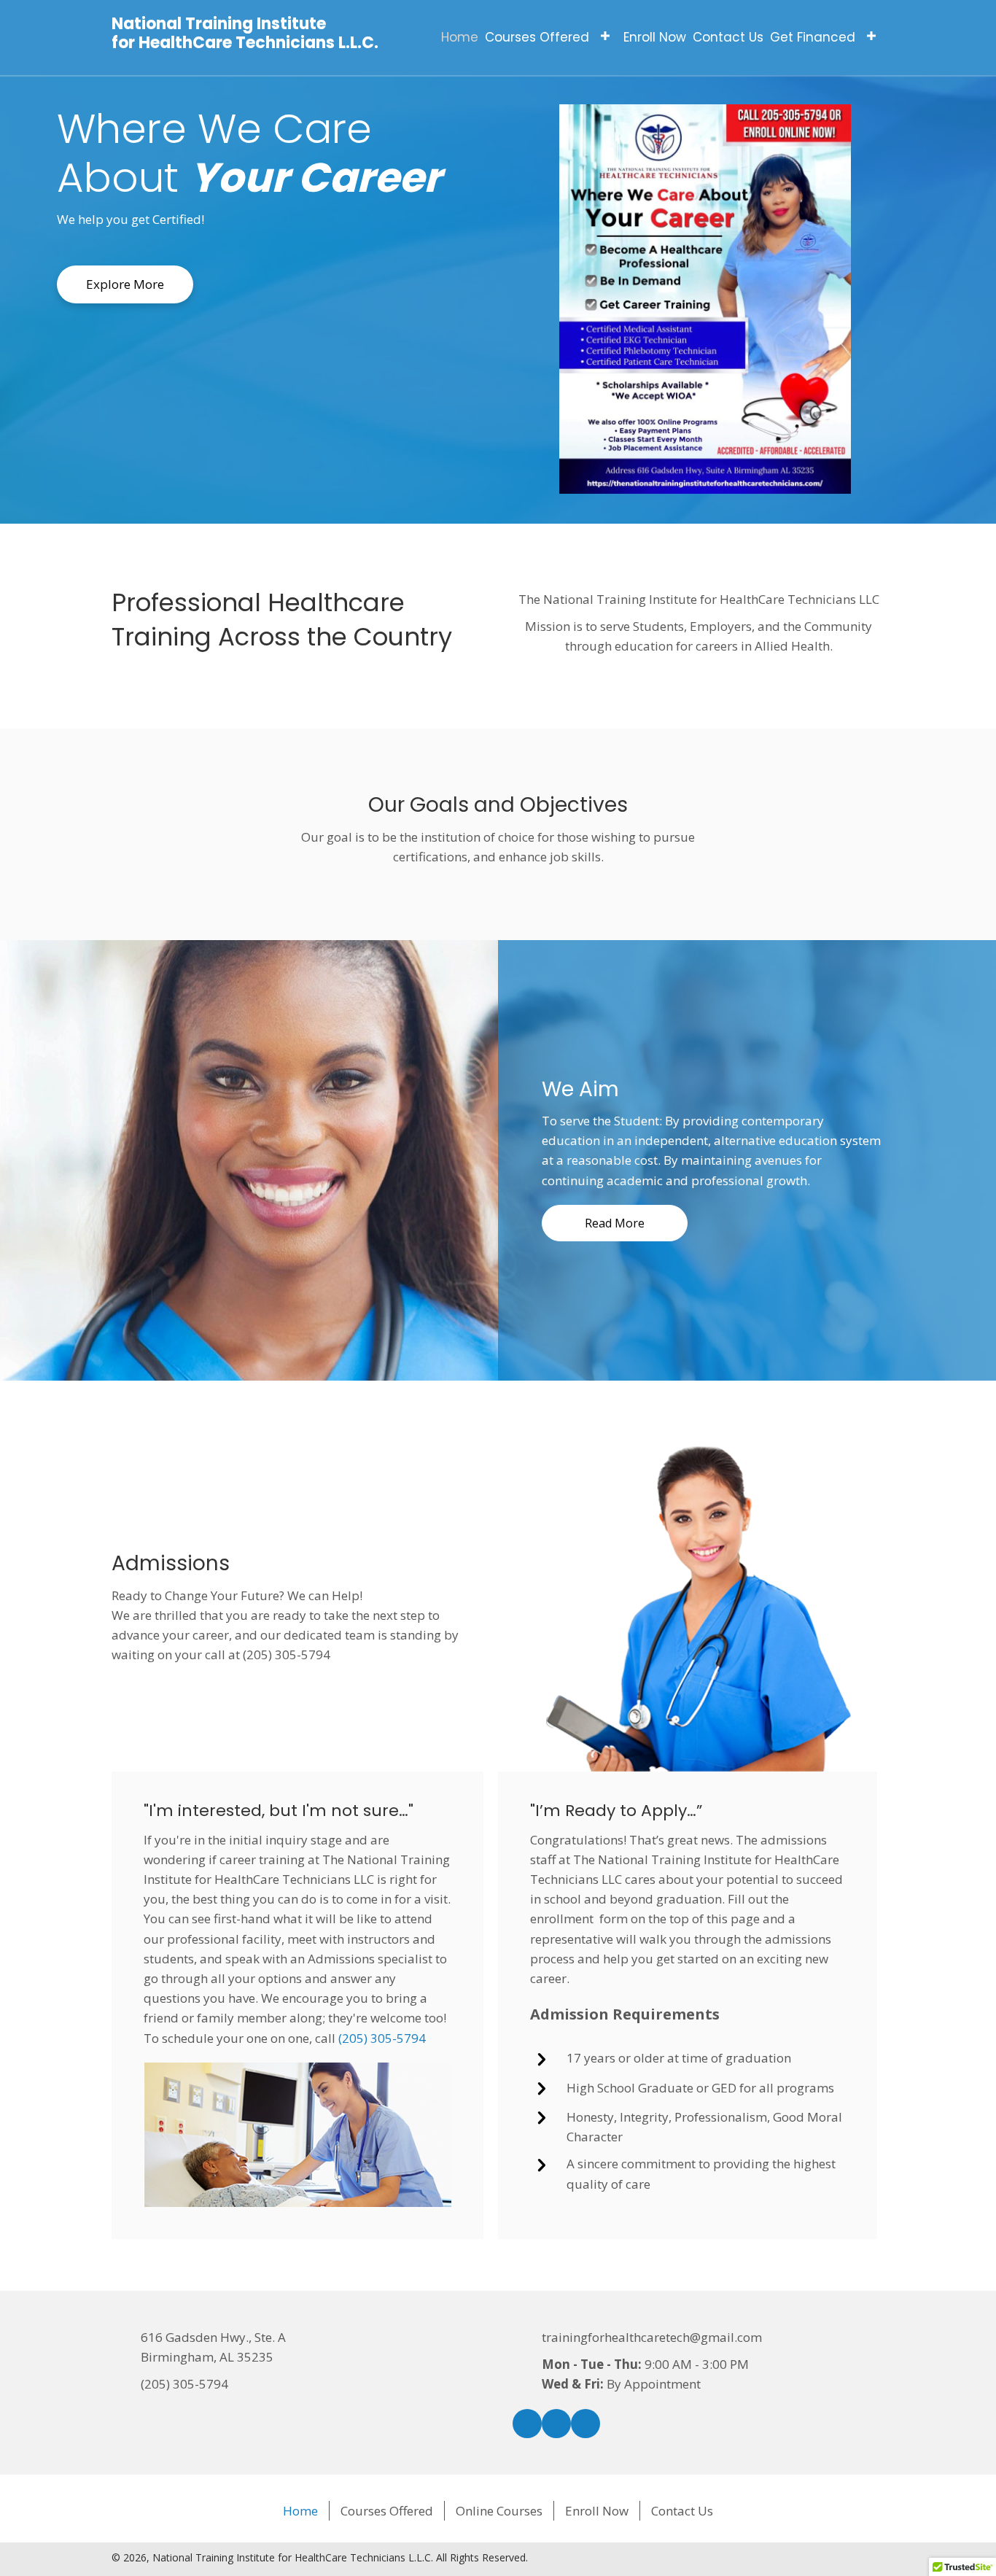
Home (300, 2511)
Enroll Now (597, 2511)
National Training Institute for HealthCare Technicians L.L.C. (245, 33)
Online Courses (499, 2511)
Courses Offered (387, 2511)
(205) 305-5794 (382, 2038)
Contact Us (682, 2511)
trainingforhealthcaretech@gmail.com (652, 2337)
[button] (605, 36)
